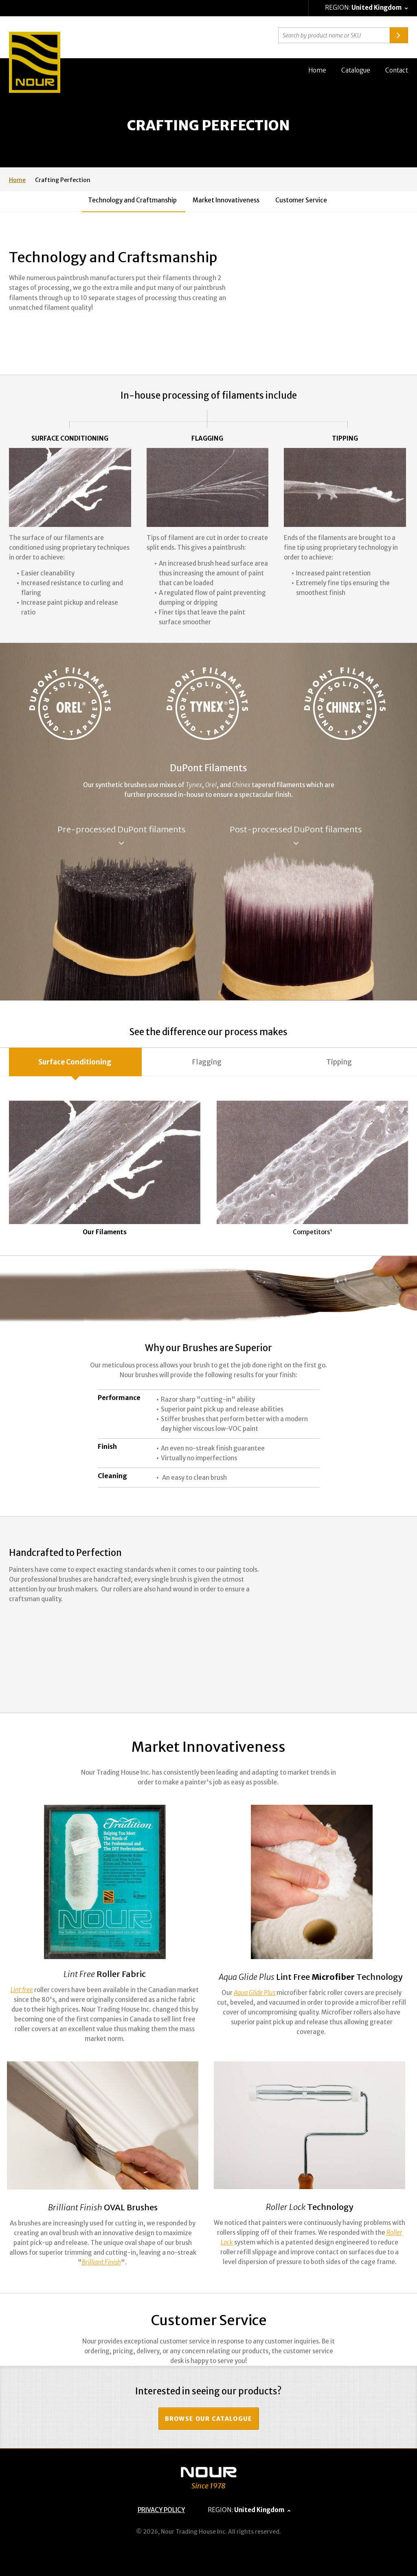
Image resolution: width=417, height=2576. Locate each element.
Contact (397, 70)
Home (317, 70)
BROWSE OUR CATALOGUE (209, 2419)
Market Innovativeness (226, 200)
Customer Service (301, 200)
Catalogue (356, 70)
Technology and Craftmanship (132, 200)
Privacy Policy (161, 2510)
